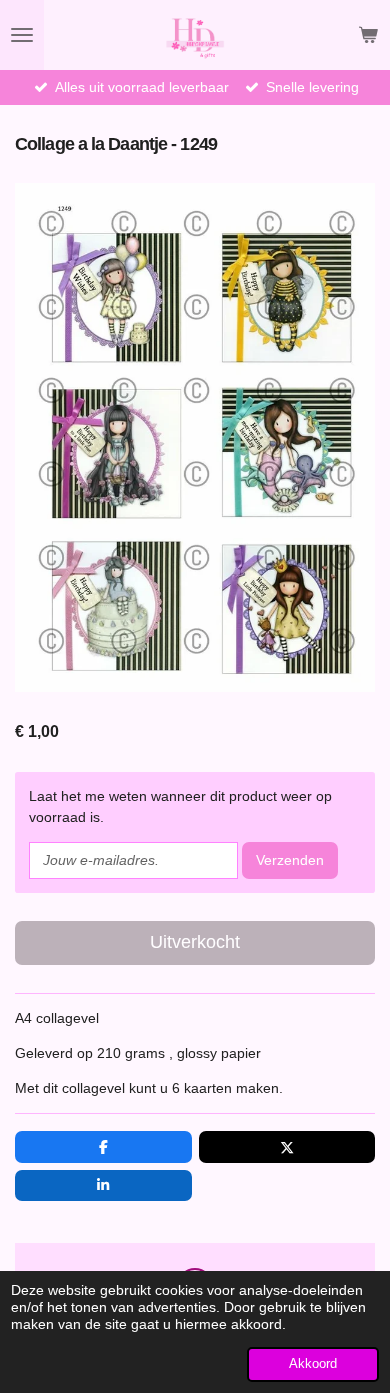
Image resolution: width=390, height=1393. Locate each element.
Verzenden (290, 860)
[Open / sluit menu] (22, 35)
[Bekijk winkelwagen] (368, 35)
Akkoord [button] (313, 1364)
